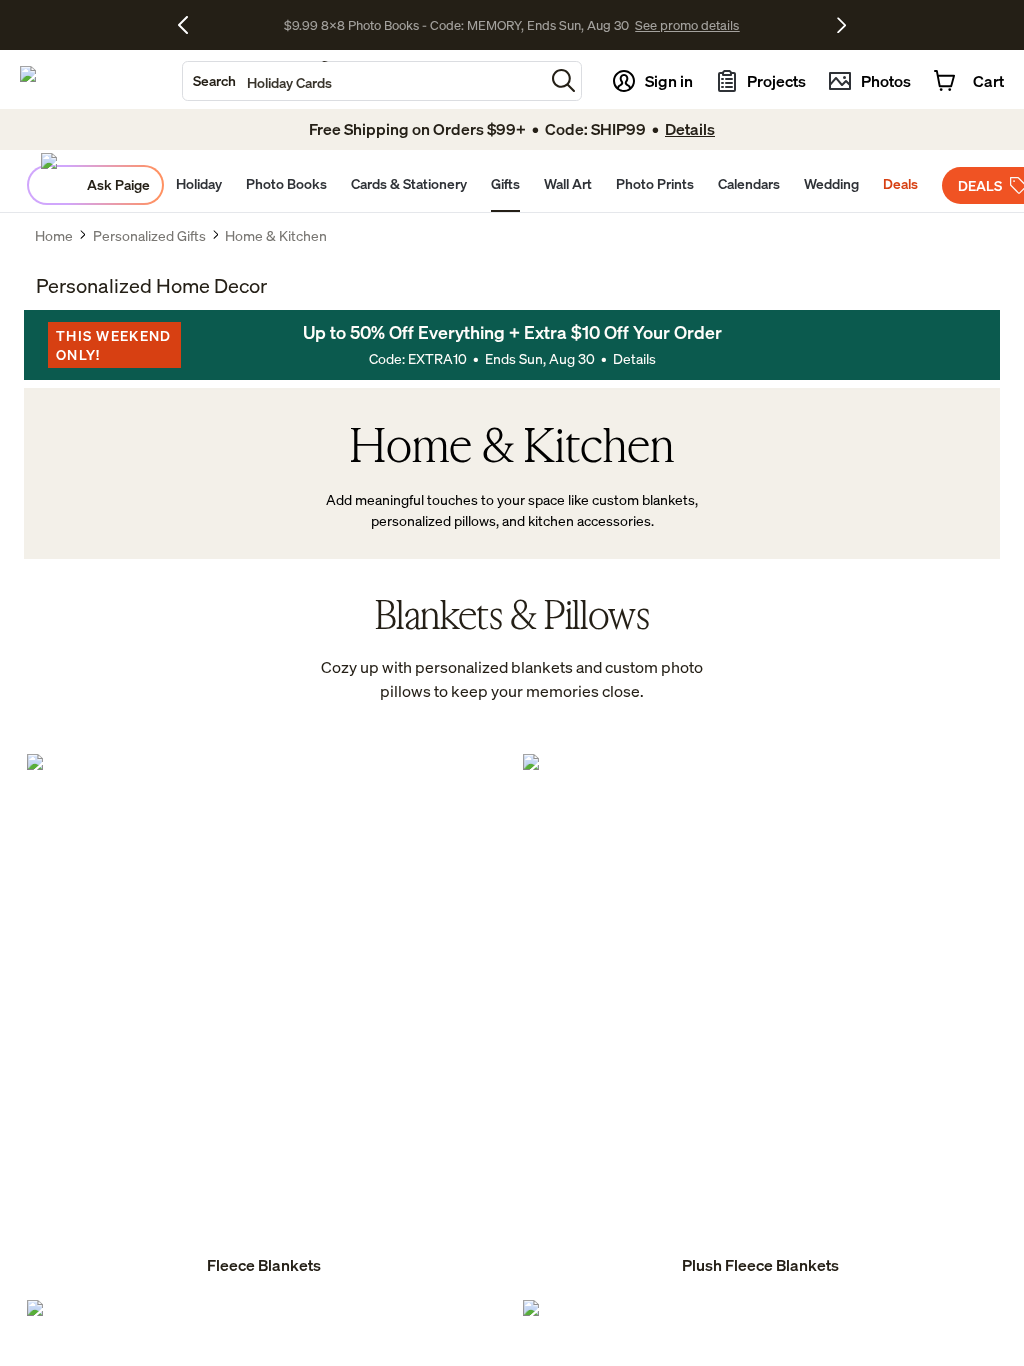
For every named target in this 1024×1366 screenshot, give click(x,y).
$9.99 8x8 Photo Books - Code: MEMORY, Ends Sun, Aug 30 (456, 25)
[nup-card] (264, 1016)
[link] (264, 1016)
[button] (563, 80)
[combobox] (363, 81)
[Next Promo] (841, 25)
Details (634, 358)
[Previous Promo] (190, 25)
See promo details (687, 25)
